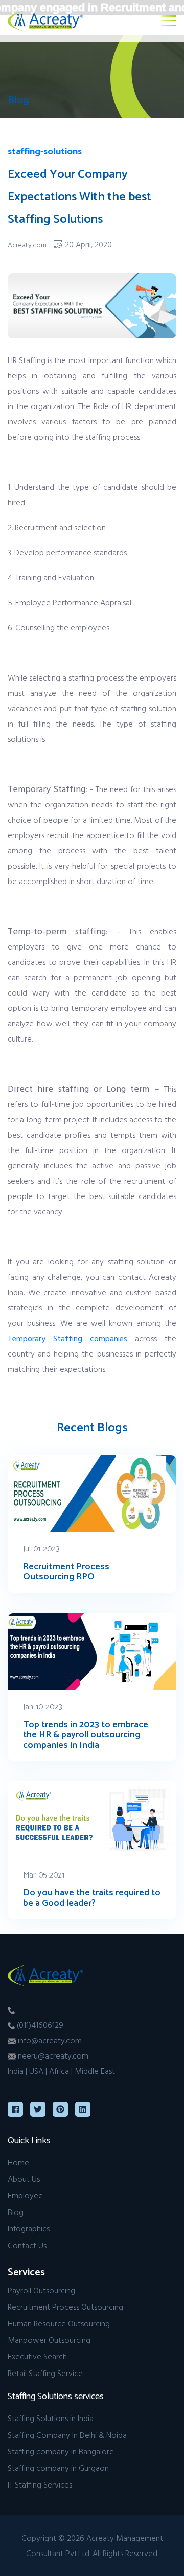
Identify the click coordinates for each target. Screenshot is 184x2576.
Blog (16, 2212)
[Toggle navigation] (169, 21)
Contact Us (27, 2245)
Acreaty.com (27, 245)
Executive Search (37, 2356)
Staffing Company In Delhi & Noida (67, 2435)
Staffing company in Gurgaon (58, 2468)
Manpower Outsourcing (49, 2340)
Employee (25, 2195)
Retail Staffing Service (45, 2373)
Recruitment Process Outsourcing (65, 2307)
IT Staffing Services (40, 2484)
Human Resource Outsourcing (59, 2323)
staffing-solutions (45, 152)
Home (18, 2162)
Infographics (29, 2228)
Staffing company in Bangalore (61, 2451)
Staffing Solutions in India (51, 2418)
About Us (24, 2179)
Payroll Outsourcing (41, 2290)
